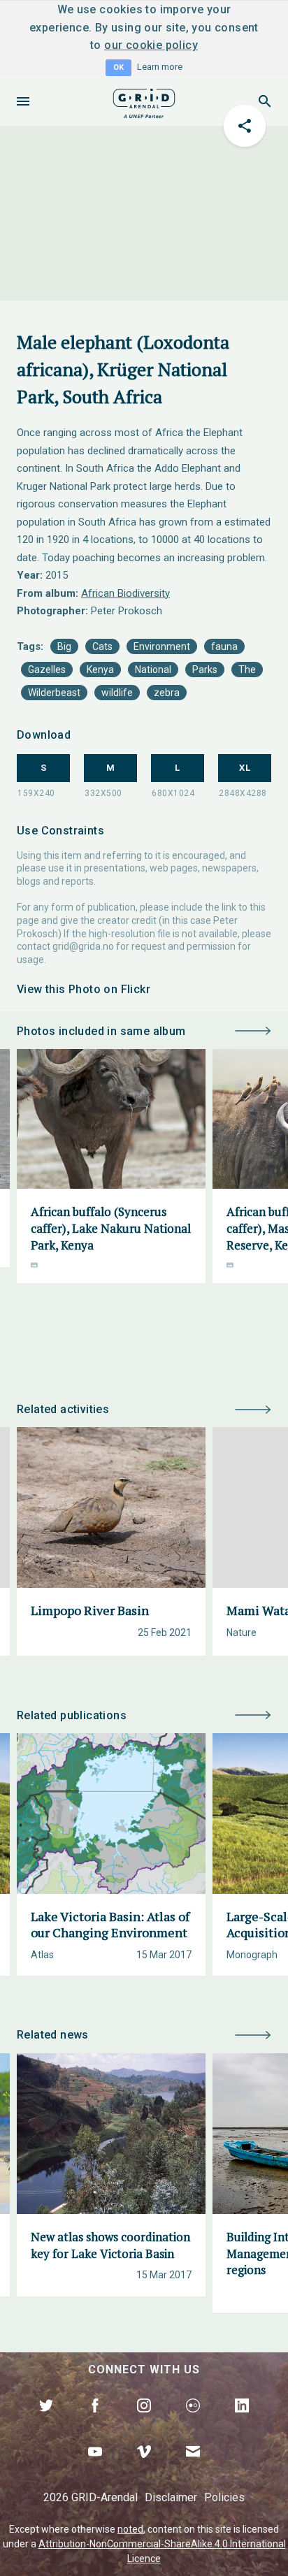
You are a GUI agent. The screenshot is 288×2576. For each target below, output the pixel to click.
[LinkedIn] (242, 2422)
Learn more (160, 67)
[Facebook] (95, 2422)
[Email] (193, 2468)
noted (130, 2529)
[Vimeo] (144, 2468)
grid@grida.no (83, 946)
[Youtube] (95, 2468)
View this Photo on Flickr (84, 989)
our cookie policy (151, 45)
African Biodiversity (125, 593)
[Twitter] (46, 2422)
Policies (224, 2497)
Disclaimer (171, 2497)
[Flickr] (193, 2422)
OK (118, 67)
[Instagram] (144, 2422)
